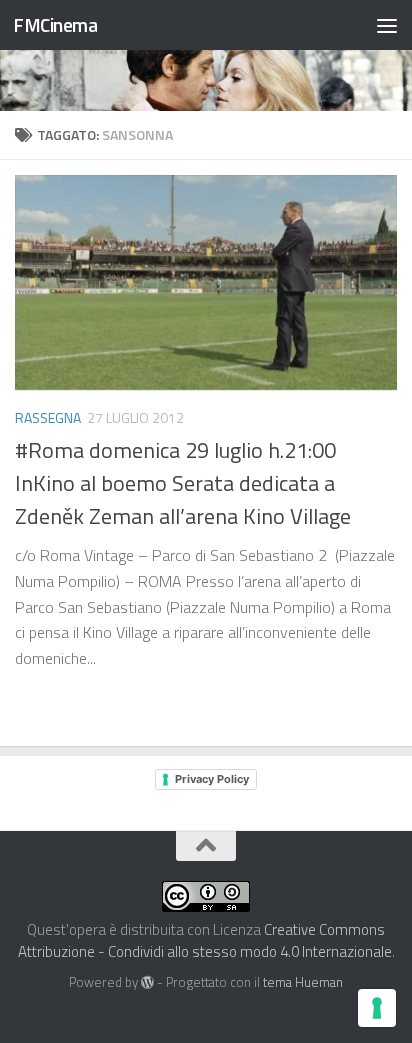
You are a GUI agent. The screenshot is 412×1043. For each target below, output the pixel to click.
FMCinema (55, 24)
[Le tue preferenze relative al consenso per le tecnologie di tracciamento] (377, 1008)
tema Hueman (303, 982)
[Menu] (387, 25)
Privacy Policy (212, 779)
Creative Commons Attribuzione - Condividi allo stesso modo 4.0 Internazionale (205, 941)
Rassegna (48, 417)
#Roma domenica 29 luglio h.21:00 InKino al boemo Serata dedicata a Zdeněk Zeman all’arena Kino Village (183, 483)
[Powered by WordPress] (147, 982)
